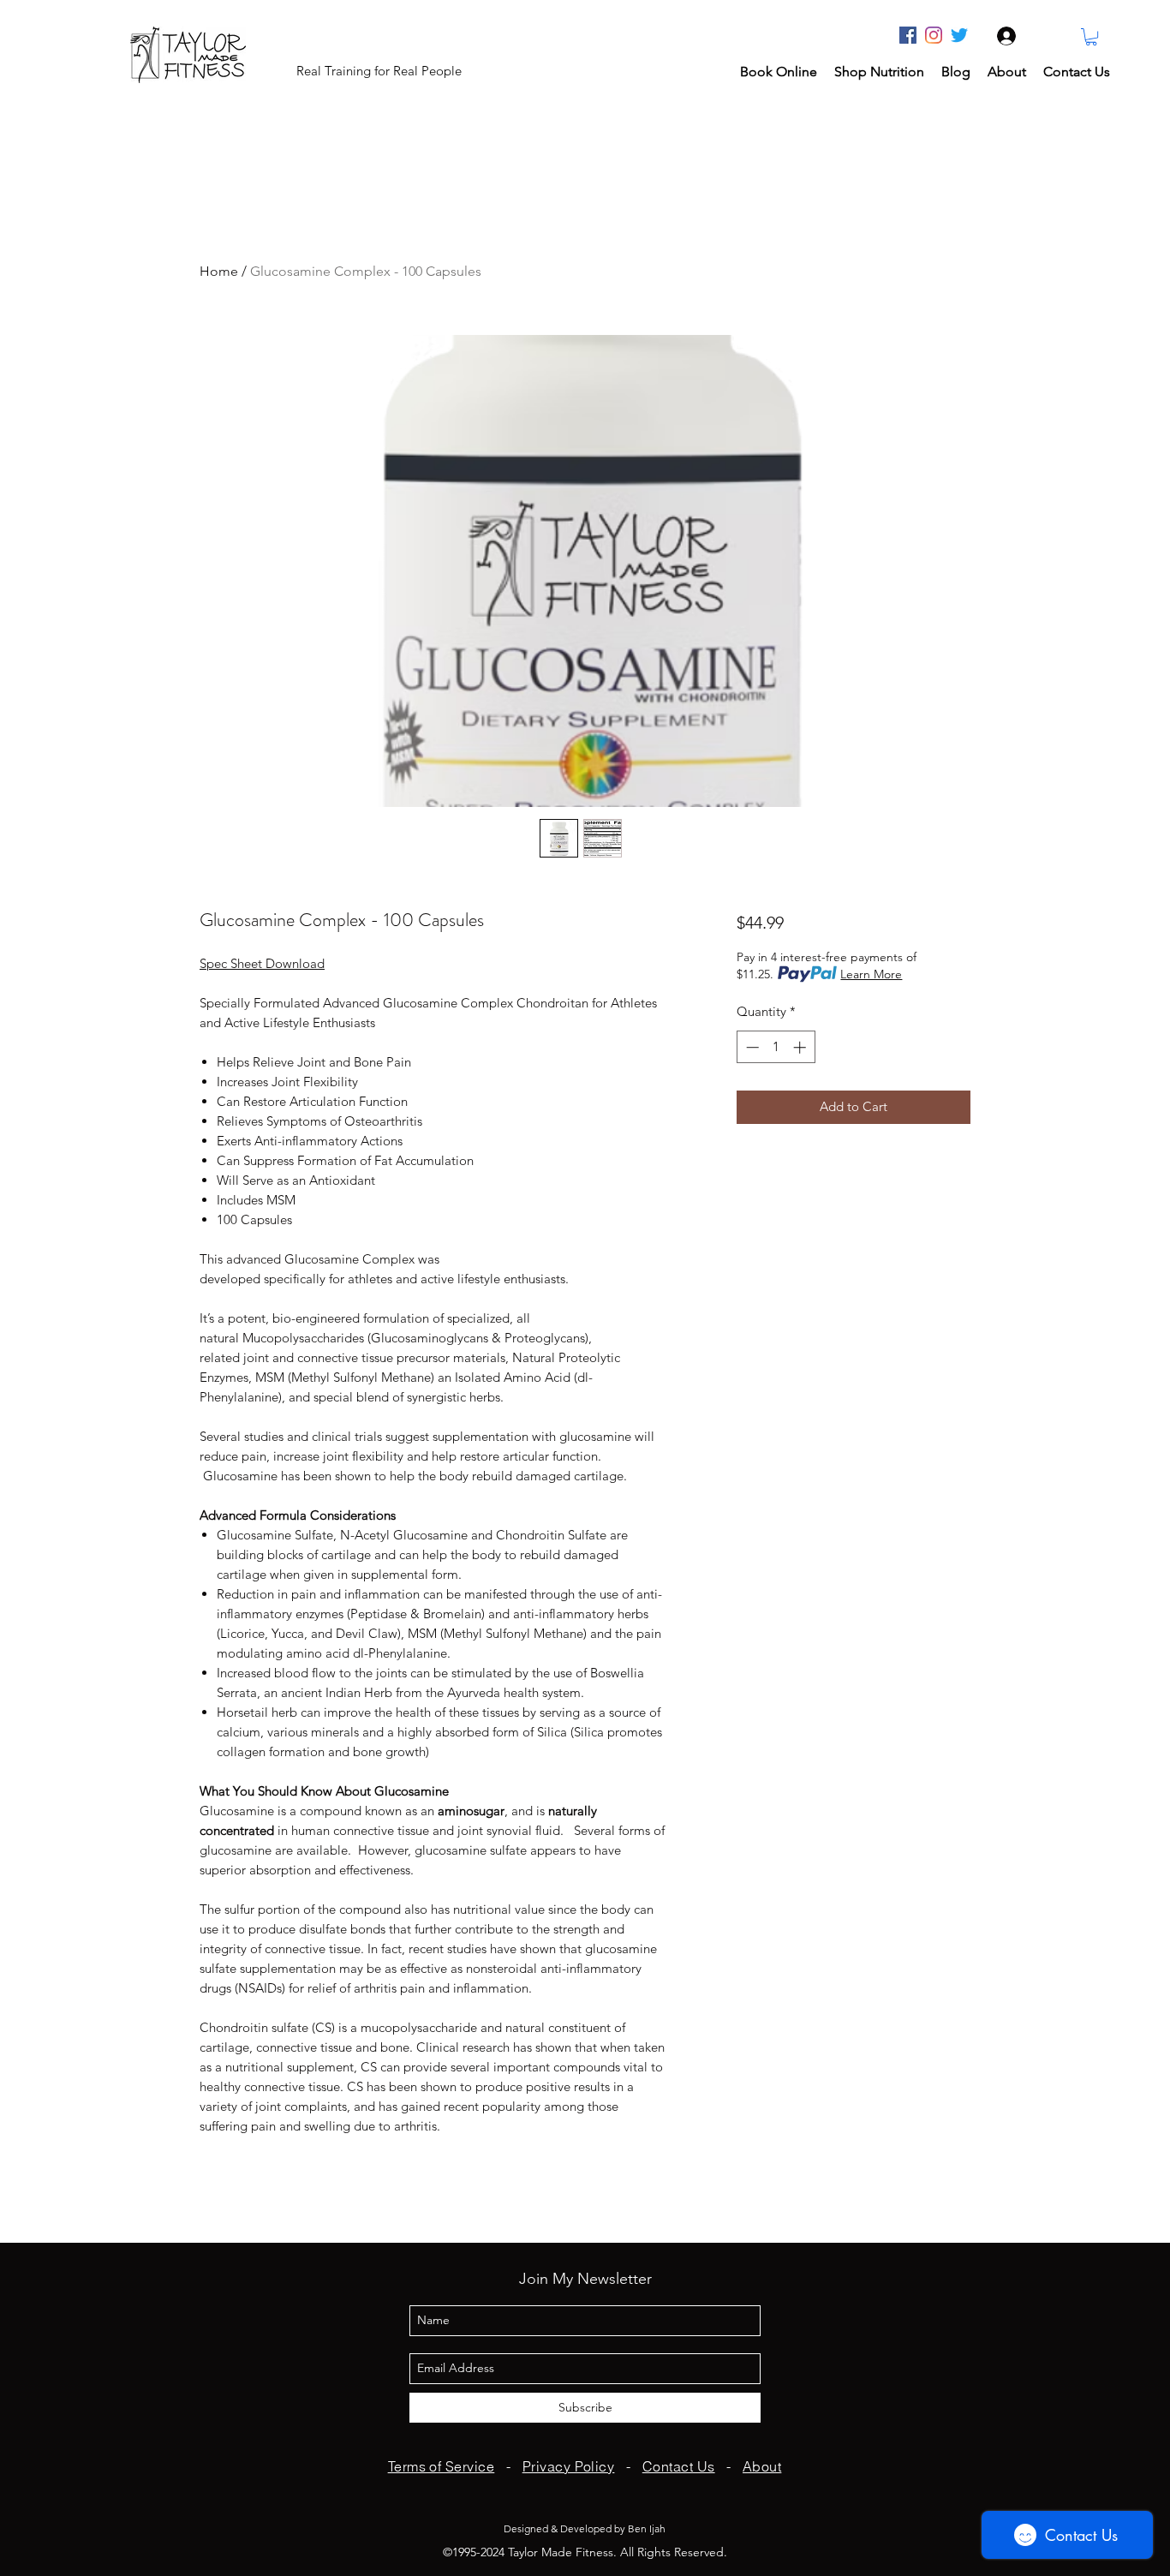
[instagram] (934, 35)
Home (219, 271)
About (762, 2466)
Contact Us (679, 2466)
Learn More (871, 974)
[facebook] (908, 35)
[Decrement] (751, 1047)
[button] (1091, 37)
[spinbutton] (776, 1047)
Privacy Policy (569, 2466)
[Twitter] (959, 35)
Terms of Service (442, 2466)
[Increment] (801, 1047)
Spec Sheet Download (262, 963)
